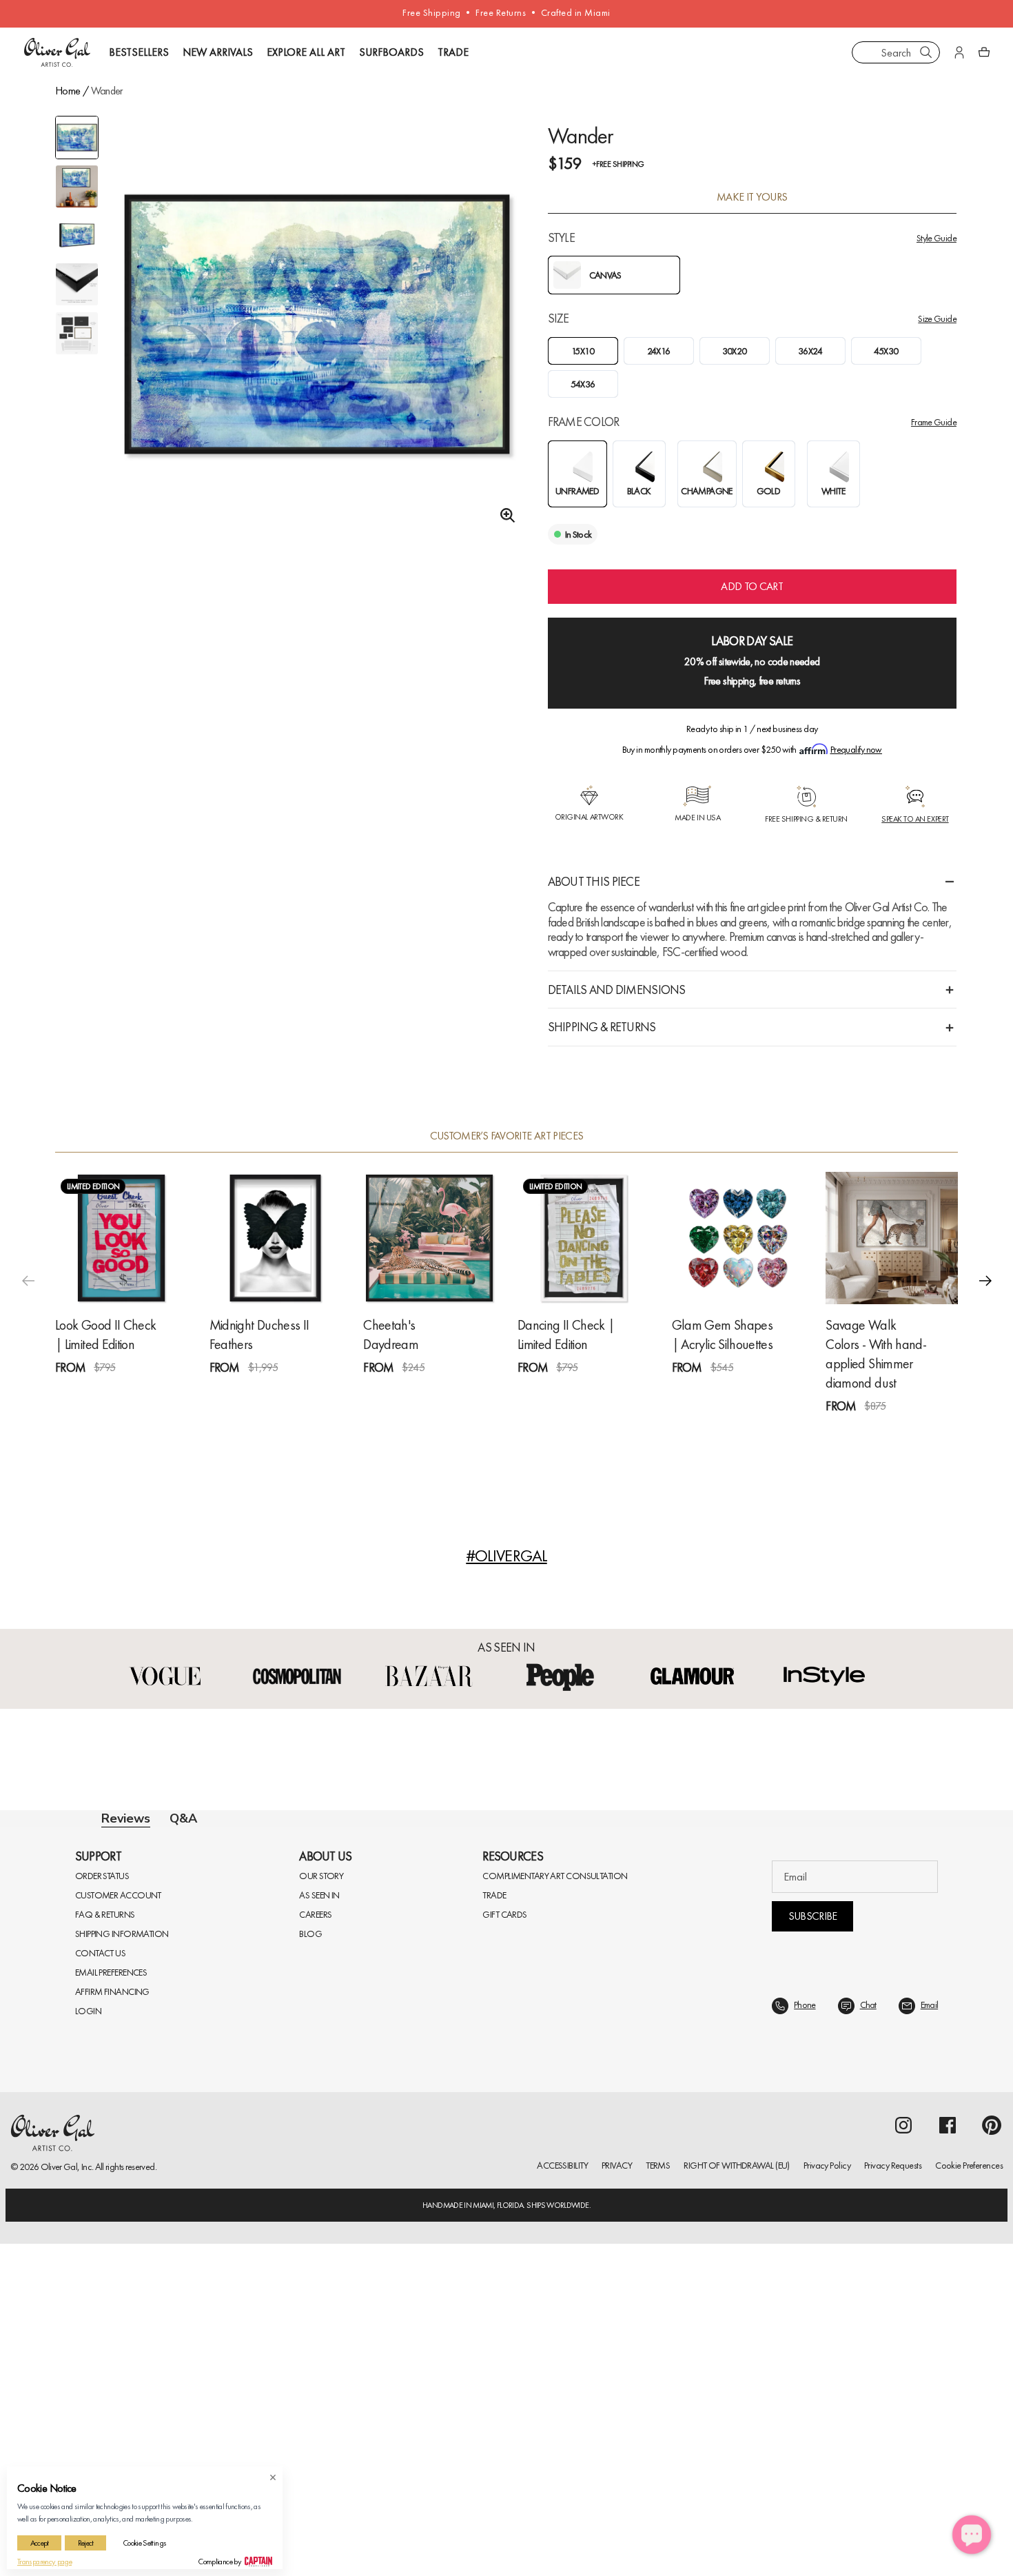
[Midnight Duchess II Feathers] (276, 1238)
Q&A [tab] (183, 1818)
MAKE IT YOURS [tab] (752, 197)
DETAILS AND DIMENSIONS (617, 990)
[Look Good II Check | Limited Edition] (121, 1238)
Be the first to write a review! (506, 2099)
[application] (972, 2535)
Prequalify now (856, 749)
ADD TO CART (752, 586)
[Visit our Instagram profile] (903, 2457)
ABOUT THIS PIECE (594, 881)
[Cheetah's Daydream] (429, 1238)
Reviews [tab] (126, 1819)
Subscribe (813, 2248)
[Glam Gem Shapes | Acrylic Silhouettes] (738, 1238)
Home (68, 91)
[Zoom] (504, 516)
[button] (985, 1281)
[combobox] (896, 52)
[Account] (959, 52)
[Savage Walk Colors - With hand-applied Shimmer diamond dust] (892, 1238)
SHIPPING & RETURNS (602, 1027)
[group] (317, 340)
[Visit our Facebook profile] (948, 2457)
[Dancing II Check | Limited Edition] (584, 1238)
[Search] (926, 52)
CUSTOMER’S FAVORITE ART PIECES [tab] (507, 1136)
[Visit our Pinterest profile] (992, 2457)
